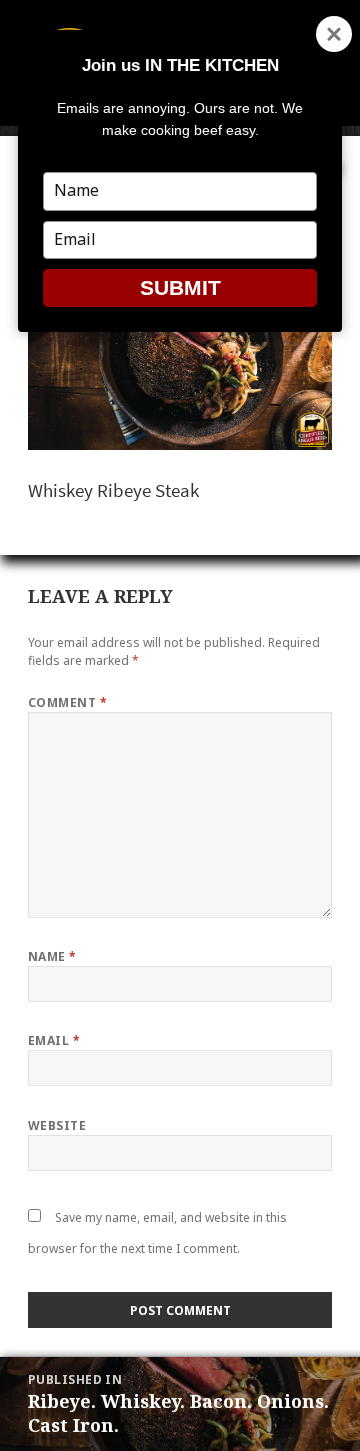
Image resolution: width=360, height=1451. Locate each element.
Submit (180, 287)
